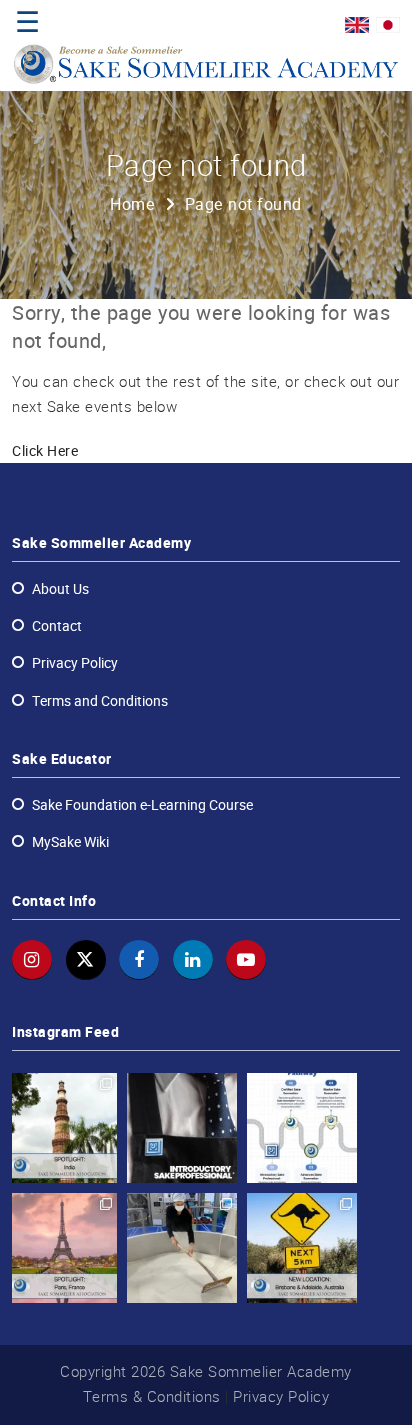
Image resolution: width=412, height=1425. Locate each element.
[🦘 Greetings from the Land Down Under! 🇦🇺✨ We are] (302, 1248)
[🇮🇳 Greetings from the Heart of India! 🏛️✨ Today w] (62, 1128)
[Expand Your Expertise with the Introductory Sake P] (182, 1128)
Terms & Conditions (152, 1396)
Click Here (45, 451)
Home (132, 204)
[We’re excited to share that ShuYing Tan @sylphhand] (182, 1248)
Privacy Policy (281, 1396)
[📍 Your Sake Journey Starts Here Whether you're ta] (302, 1128)
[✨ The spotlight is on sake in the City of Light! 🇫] (62, 1248)
